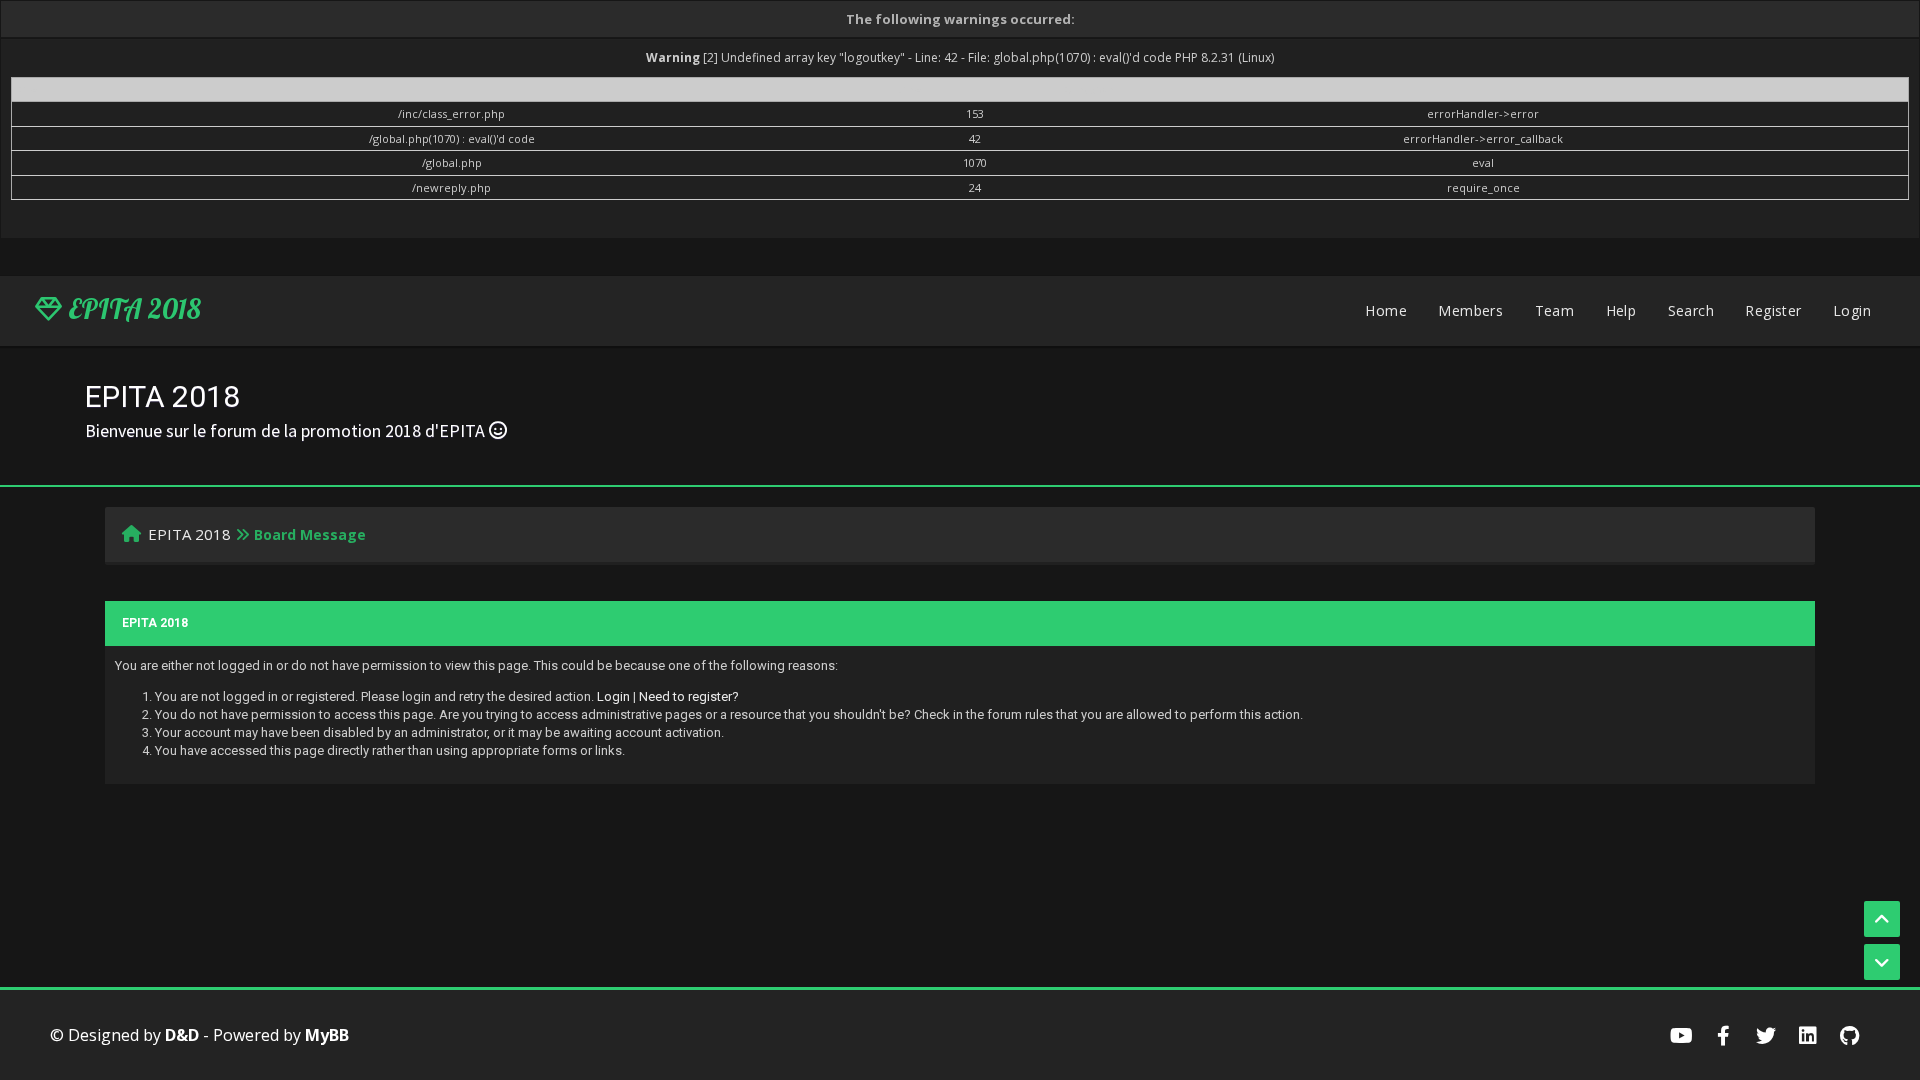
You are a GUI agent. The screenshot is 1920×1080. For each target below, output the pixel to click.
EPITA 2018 (131, 309)
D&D (182, 1035)
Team (1555, 310)
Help (1621, 310)
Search (1691, 310)
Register (1773, 310)
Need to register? (689, 696)
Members (1470, 310)
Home (1386, 310)
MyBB (327, 1035)
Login (1852, 310)
